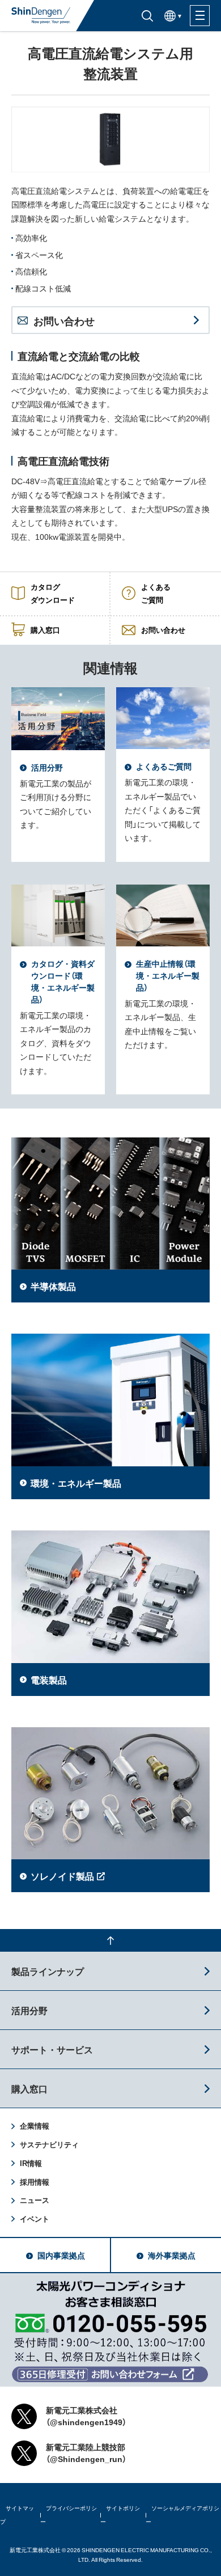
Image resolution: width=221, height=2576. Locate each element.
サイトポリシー (120, 2515)
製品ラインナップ (48, 1971)
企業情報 (35, 2125)
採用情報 (35, 2182)
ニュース (35, 2200)
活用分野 (29, 2010)
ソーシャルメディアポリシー (182, 2515)
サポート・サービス (52, 2049)
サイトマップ (17, 2515)
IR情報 (31, 2163)
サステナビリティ (49, 2144)
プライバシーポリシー (69, 2515)
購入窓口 (29, 2088)
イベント (35, 2218)
